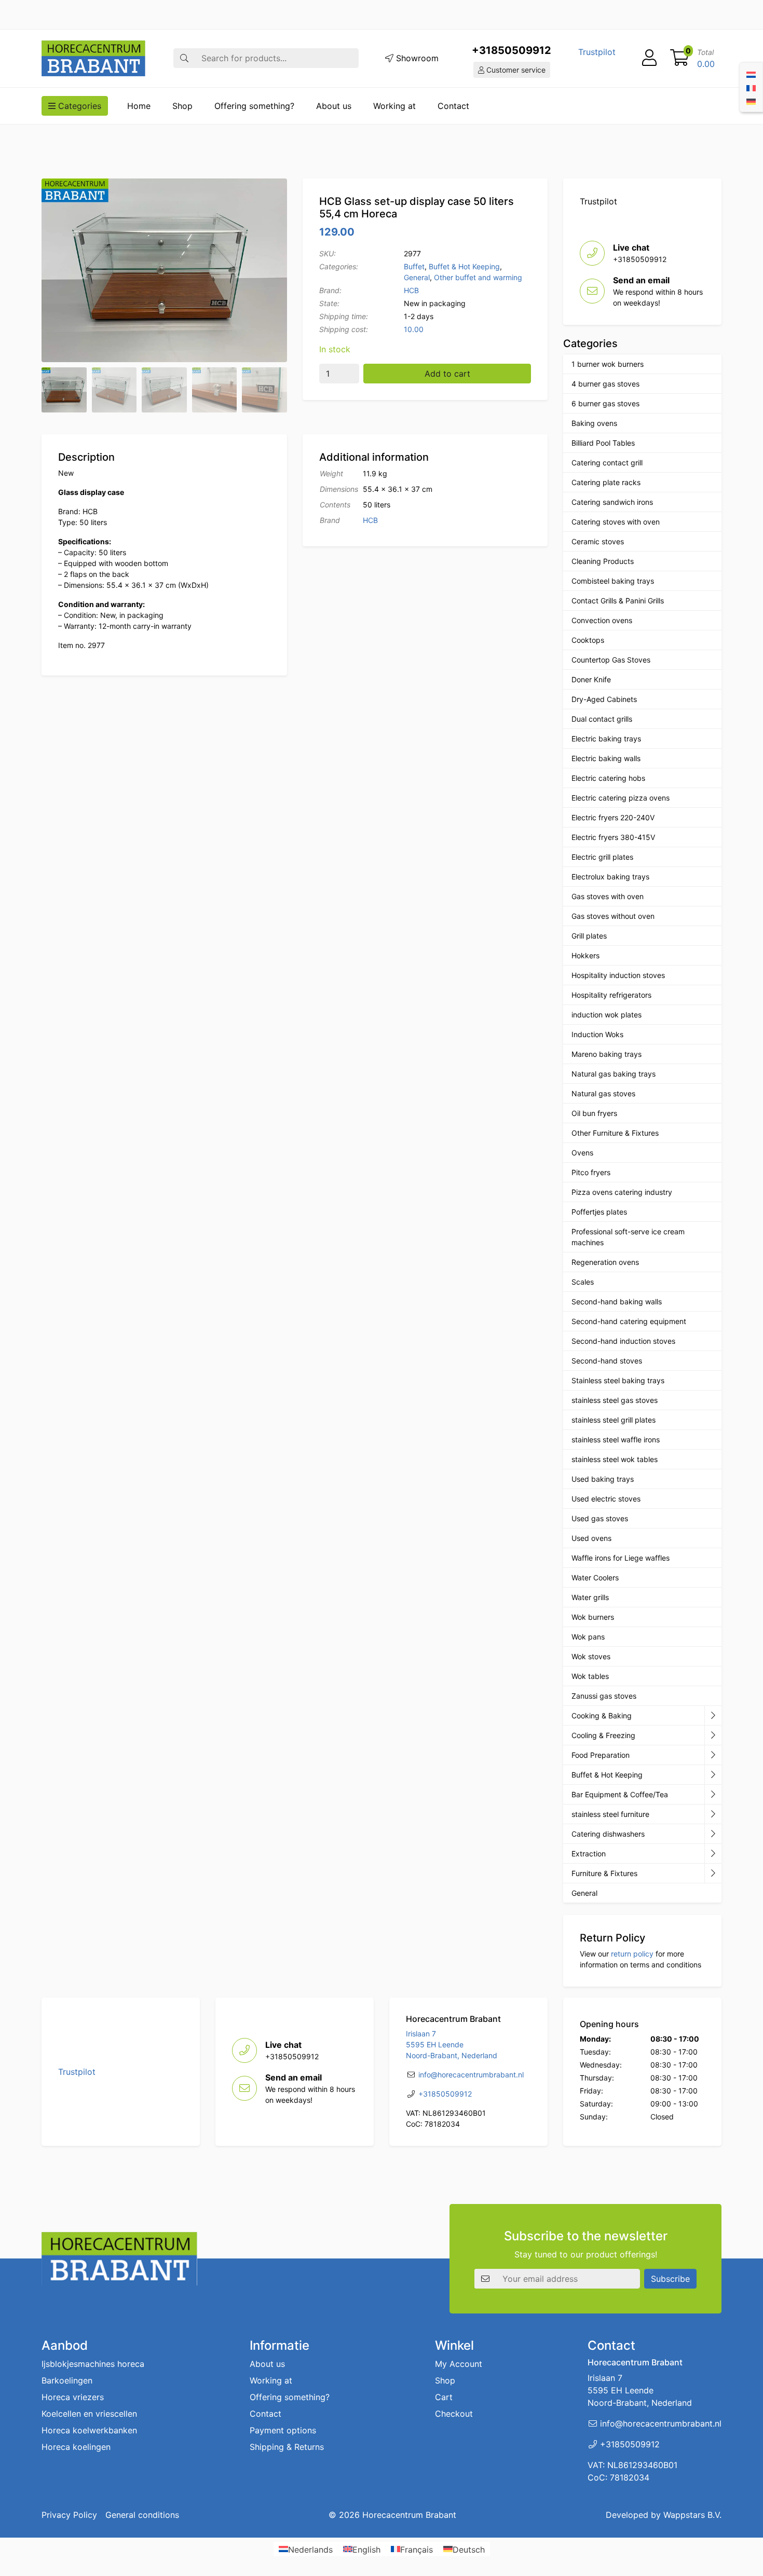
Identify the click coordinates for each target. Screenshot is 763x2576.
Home (139, 106)
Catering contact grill (607, 463)
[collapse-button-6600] (713, 1854)
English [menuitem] (366, 2549)
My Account (459, 2364)
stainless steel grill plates (614, 1420)
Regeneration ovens (605, 1262)
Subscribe (670, 2279)
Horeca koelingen (76, 2447)
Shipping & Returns (287, 2447)
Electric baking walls (606, 758)
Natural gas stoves (603, 1093)
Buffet (414, 266)
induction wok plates (607, 1015)
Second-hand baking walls (617, 1301)
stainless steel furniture (610, 1814)
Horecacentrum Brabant (409, 2515)
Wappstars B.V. (692, 2515)
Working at (394, 106)
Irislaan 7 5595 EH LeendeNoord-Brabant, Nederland (452, 2044)
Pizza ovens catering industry (622, 1192)
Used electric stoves (606, 1499)
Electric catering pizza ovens (621, 798)
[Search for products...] (184, 58)
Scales (583, 1282)
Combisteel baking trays (613, 581)
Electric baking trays (606, 739)
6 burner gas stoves (605, 403)
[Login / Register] (649, 58)
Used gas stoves (600, 1518)
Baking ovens (594, 423)
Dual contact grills (602, 719)
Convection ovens (602, 620)
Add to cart (447, 374)
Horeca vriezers (73, 2397)
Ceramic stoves (598, 541)
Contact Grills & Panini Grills (618, 601)
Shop (182, 106)
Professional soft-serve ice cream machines (628, 1237)
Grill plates (589, 936)
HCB (411, 290)
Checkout (454, 2414)
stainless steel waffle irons (616, 1439)
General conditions (142, 2515)
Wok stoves (591, 1656)
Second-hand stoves (607, 1361)
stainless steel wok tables (615, 1459)
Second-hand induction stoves (623, 1341)
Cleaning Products (603, 561)
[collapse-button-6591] (713, 1834)
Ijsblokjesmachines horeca (93, 2364)
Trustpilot (597, 52)
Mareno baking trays (607, 1054)
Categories (78, 106)
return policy (632, 1954)
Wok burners (593, 1617)
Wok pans (588, 1637)
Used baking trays (603, 1479)
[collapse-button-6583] (713, 1735)
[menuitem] (751, 74)
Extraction (589, 1854)
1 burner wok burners (608, 364)
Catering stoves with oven (616, 522)
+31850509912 (512, 50)
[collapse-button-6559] (713, 1716)
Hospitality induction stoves (618, 975)
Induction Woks (597, 1034)
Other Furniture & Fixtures (615, 1133)
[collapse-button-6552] (713, 1874)
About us (334, 106)
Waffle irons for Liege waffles (621, 1558)
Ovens (582, 1153)
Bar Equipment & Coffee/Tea (620, 1794)
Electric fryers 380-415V (613, 837)
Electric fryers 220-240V (613, 817)
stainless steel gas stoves (615, 1400)
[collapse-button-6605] (713, 1775)
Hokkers (585, 955)
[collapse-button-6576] (713, 1755)
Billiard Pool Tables (603, 443)
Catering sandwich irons (612, 502)
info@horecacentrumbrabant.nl (471, 2075)
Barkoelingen (67, 2380)
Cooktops (588, 640)
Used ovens (591, 1538)
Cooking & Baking (602, 1716)
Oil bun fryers (594, 1113)
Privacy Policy (69, 2515)
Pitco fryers (591, 1172)
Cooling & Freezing (603, 1735)
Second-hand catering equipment (629, 1321)
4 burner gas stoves (605, 384)
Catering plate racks (606, 482)
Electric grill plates (602, 857)
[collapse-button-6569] (713, 1795)
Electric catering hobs (608, 778)
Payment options (283, 2430)
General (417, 277)
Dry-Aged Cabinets (604, 699)
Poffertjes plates (599, 1212)
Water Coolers (595, 1578)
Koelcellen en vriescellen (89, 2414)
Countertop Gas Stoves (611, 660)
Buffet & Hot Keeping (464, 266)
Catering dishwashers (608, 1834)
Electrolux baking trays (610, 877)
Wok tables (590, 1676)
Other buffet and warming (478, 277)
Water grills (590, 1597)
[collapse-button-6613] (713, 1814)
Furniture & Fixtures (604, 1873)
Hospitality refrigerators (611, 995)
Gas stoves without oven (613, 916)
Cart (444, 2397)
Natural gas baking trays (614, 1074)
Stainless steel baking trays (618, 1380)
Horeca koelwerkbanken (89, 2430)
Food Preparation (601, 1755)
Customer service (515, 70)
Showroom (416, 58)
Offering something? (254, 106)
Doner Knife (591, 679)
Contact (453, 106)
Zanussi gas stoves (604, 1696)
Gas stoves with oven (608, 896)
